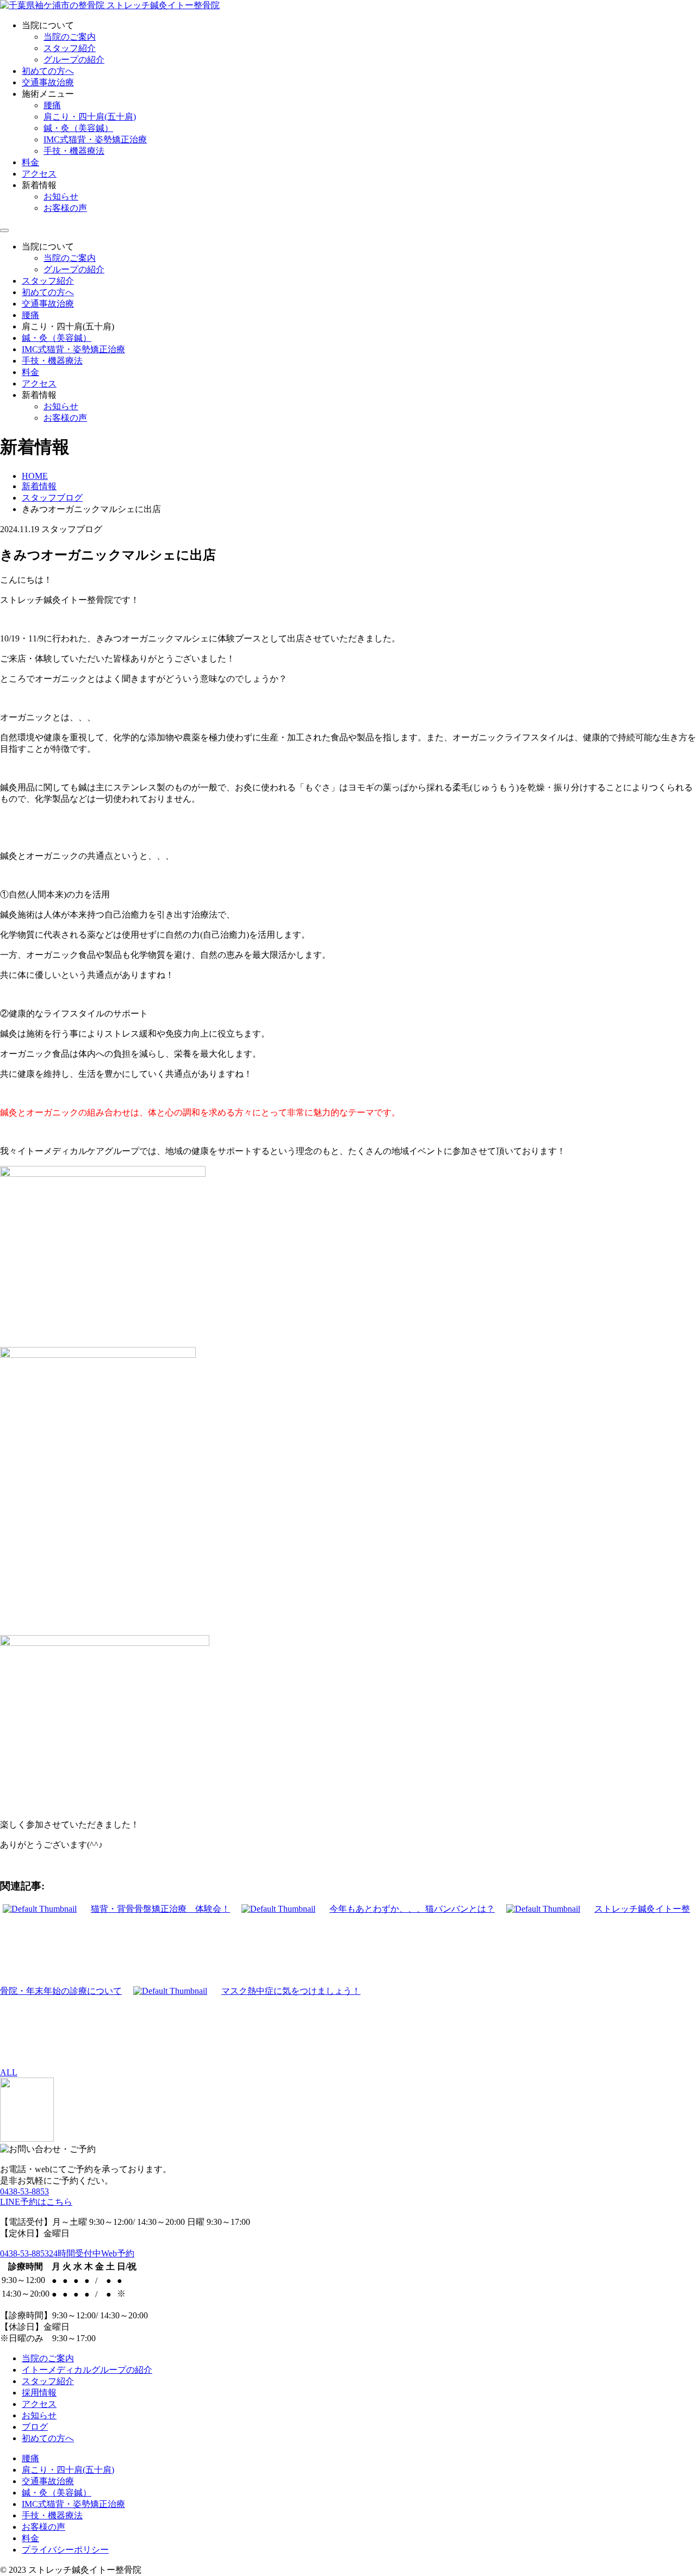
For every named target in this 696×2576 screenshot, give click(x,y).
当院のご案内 (70, 37)
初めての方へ (48, 71)
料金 (30, 162)
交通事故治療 (48, 82)
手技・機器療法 (74, 151)
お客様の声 (65, 208)
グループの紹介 (74, 60)
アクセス (39, 174)
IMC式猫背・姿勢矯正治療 (95, 139)
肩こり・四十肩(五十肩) (90, 117)
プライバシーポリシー (65, 2550)
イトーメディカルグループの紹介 (87, 2370)
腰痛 (52, 105)
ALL (9, 2072)
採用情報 (39, 2393)
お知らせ (61, 197)
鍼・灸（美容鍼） (78, 128)
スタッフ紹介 (70, 48)
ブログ (35, 2427)
